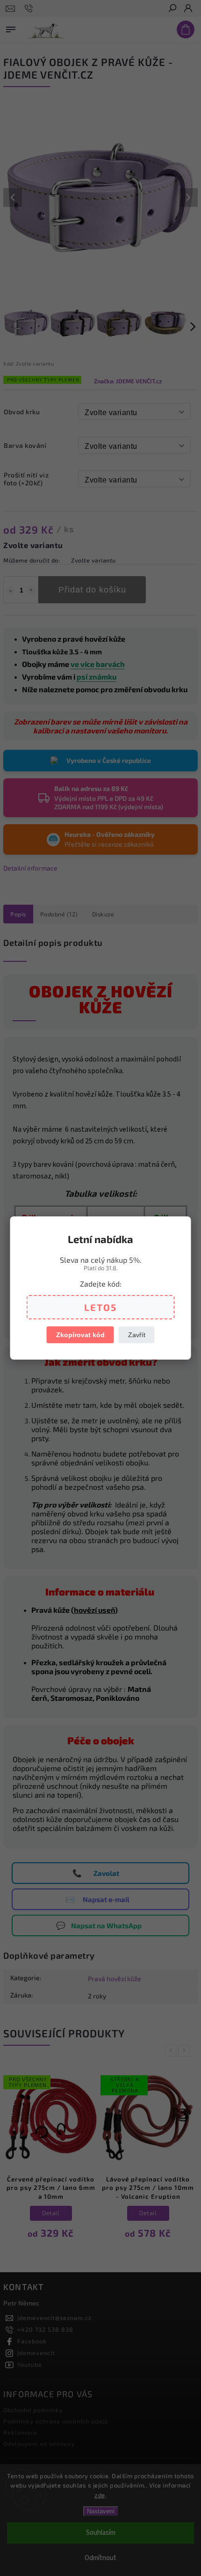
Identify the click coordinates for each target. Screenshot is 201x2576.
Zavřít (137, 1335)
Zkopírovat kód (80, 1335)
